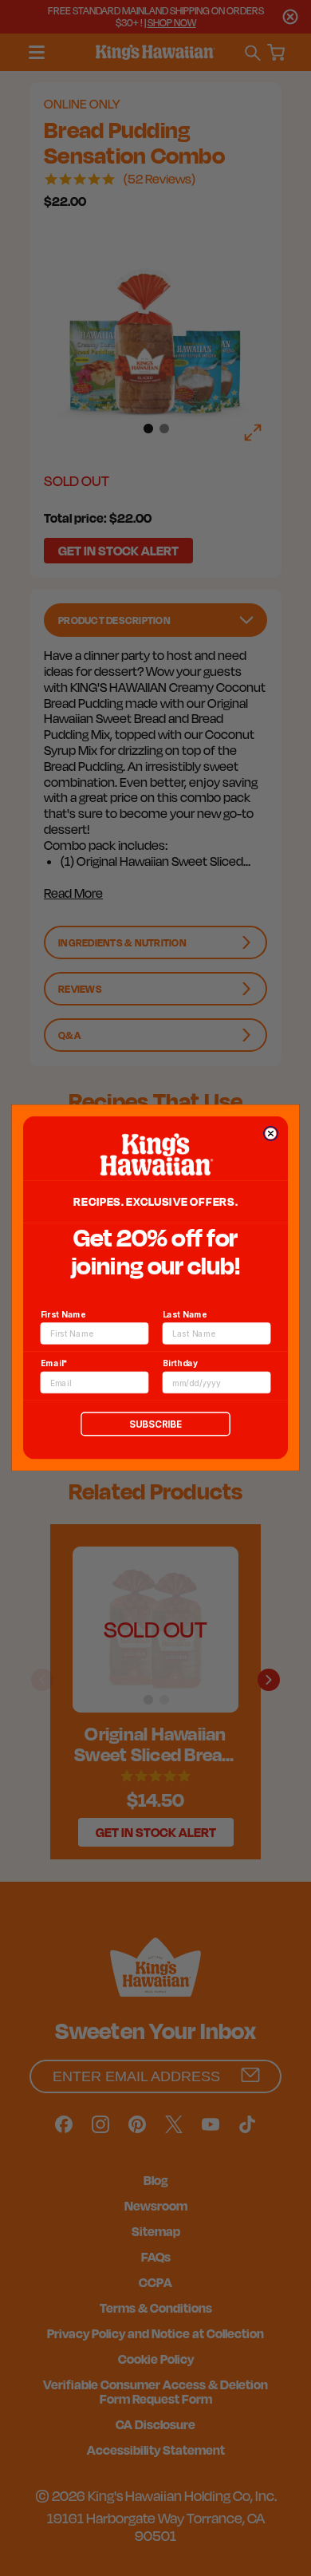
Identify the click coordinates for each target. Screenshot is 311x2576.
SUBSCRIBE (155, 1424)
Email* (54, 1364)
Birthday (180, 1364)
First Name (63, 1314)
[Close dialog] (270, 1133)
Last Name (185, 1314)
